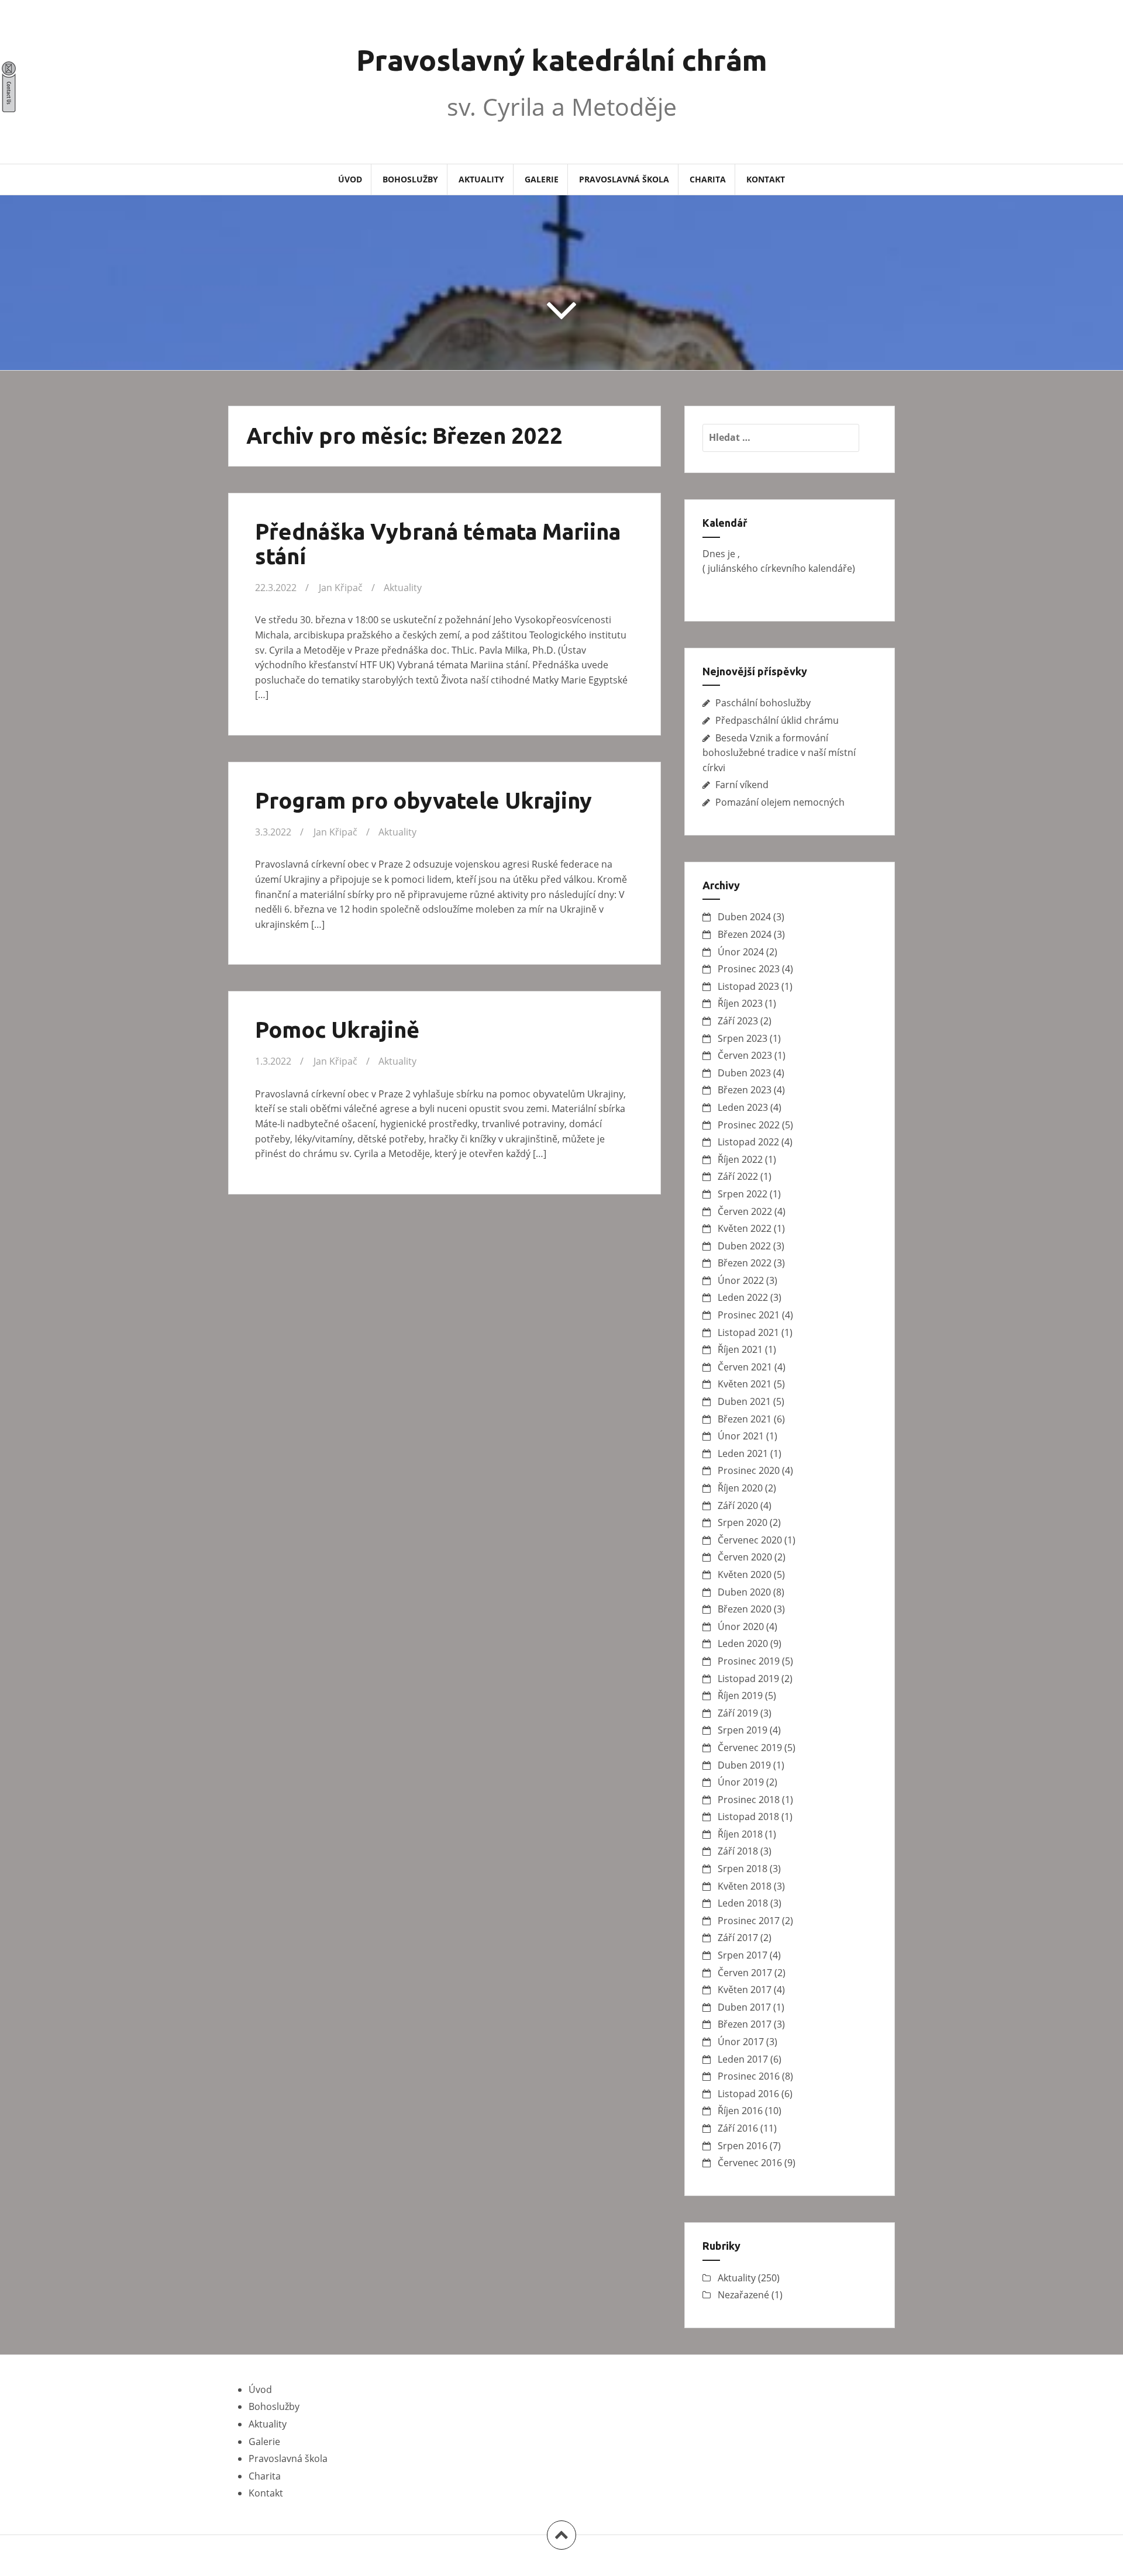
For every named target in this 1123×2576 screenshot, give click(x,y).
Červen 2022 (745, 1211)
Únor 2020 (741, 1627)
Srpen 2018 (743, 1869)
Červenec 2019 (750, 1748)
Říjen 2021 (740, 1349)
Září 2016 (738, 2128)
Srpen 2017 (743, 1955)
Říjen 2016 (740, 2111)
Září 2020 (738, 1505)
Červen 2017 (745, 1973)
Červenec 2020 (750, 1540)
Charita (708, 179)
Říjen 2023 (740, 1003)
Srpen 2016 (743, 2146)
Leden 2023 (743, 1107)
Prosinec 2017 (749, 1921)
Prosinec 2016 (749, 2076)
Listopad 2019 (748, 1679)
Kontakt (766, 179)
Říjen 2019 (740, 1696)
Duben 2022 (744, 1246)
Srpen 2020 (743, 1522)
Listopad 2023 (748, 986)
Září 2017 (738, 1938)
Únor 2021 (741, 1436)
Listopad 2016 (748, 2094)
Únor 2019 (741, 1782)
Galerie (542, 179)
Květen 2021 (745, 1384)
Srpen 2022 (743, 1194)
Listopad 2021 (748, 1332)
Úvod (350, 179)
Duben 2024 (744, 917)
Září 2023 (738, 1021)
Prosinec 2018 (749, 1800)
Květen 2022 (745, 1228)
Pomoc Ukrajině (337, 1030)
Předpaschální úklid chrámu (777, 720)
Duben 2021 (744, 1401)
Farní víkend (742, 785)
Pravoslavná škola (624, 179)
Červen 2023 (745, 1055)
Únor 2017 (741, 2042)
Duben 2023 (744, 1073)
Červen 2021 (745, 1367)
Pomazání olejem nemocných (780, 802)
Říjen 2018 (740, 1834)
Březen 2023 (745, 1090)
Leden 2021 (743, 1453)
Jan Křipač (341, 588)
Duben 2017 (744, 2007)
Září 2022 (738, 1176)
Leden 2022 (743, 1297)
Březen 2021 (745, 1419)
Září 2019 (738, 1713)
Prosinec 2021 (749, 1315)
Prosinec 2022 (749, 1125)
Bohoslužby (410, 179)
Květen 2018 (745, 1886)
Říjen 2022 (740, 1159)
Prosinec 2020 (749, 1470)
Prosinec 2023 (749, 969)
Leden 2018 (743, 1903)
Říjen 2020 (740, 1488)
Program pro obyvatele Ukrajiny (423, 800)
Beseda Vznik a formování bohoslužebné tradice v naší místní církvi (779, 753)
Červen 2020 (745, 1557)
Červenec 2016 (750, 2163)
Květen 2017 (745, 1990)
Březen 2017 (745, 2024)
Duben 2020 (744, 1592)
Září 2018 (738, 1851)
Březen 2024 (745, 934)
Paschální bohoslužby (763, 703)
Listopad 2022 (748, 1142)
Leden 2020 (743, 1643)
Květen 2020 (745, 1574)
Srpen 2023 (743, 1038)
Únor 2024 (741, 952)
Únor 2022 (741, 1280)
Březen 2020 (745, 1609)
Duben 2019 (744, 1765)
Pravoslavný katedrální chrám (562, 60)
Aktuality (481, 179)
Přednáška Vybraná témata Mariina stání (438, 544)
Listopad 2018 (748, 1817)
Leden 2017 (743, 2059)
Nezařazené (743, 2295)
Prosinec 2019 (749, 1661)
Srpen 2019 (743, 1730)
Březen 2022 (745, 1263)
